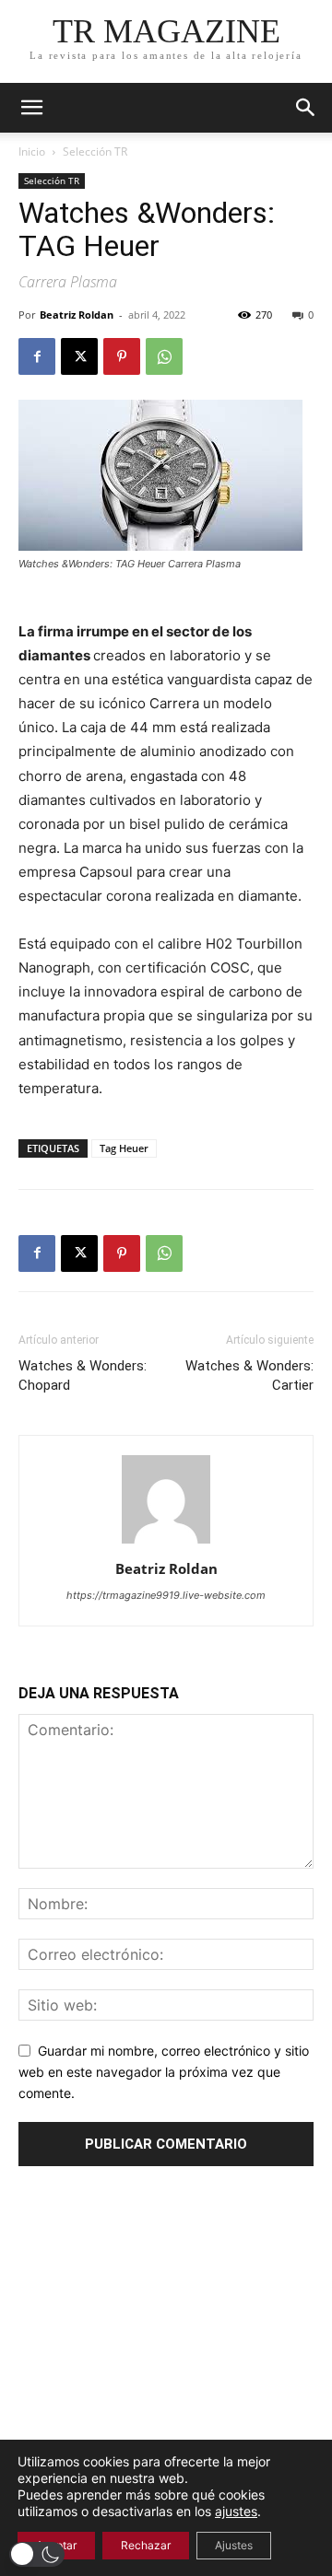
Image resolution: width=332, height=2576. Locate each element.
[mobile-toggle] (31, 108)
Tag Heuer (124, 1148)
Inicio (32, 152)
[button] (306, 108)
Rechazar (146, 2545)
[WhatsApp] (164, 356)
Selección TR (95, 152)
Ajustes (234, 2545)
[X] (79, 356)
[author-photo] (166, 1543)
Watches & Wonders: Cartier (249, 1375)
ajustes (236, 2511)
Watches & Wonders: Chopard (83, 1375)
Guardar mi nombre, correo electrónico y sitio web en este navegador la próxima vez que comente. (164, 2071)
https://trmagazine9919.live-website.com (166, 1595)
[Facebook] (37, 356)
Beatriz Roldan (77, 315)
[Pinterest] (122, 356)
